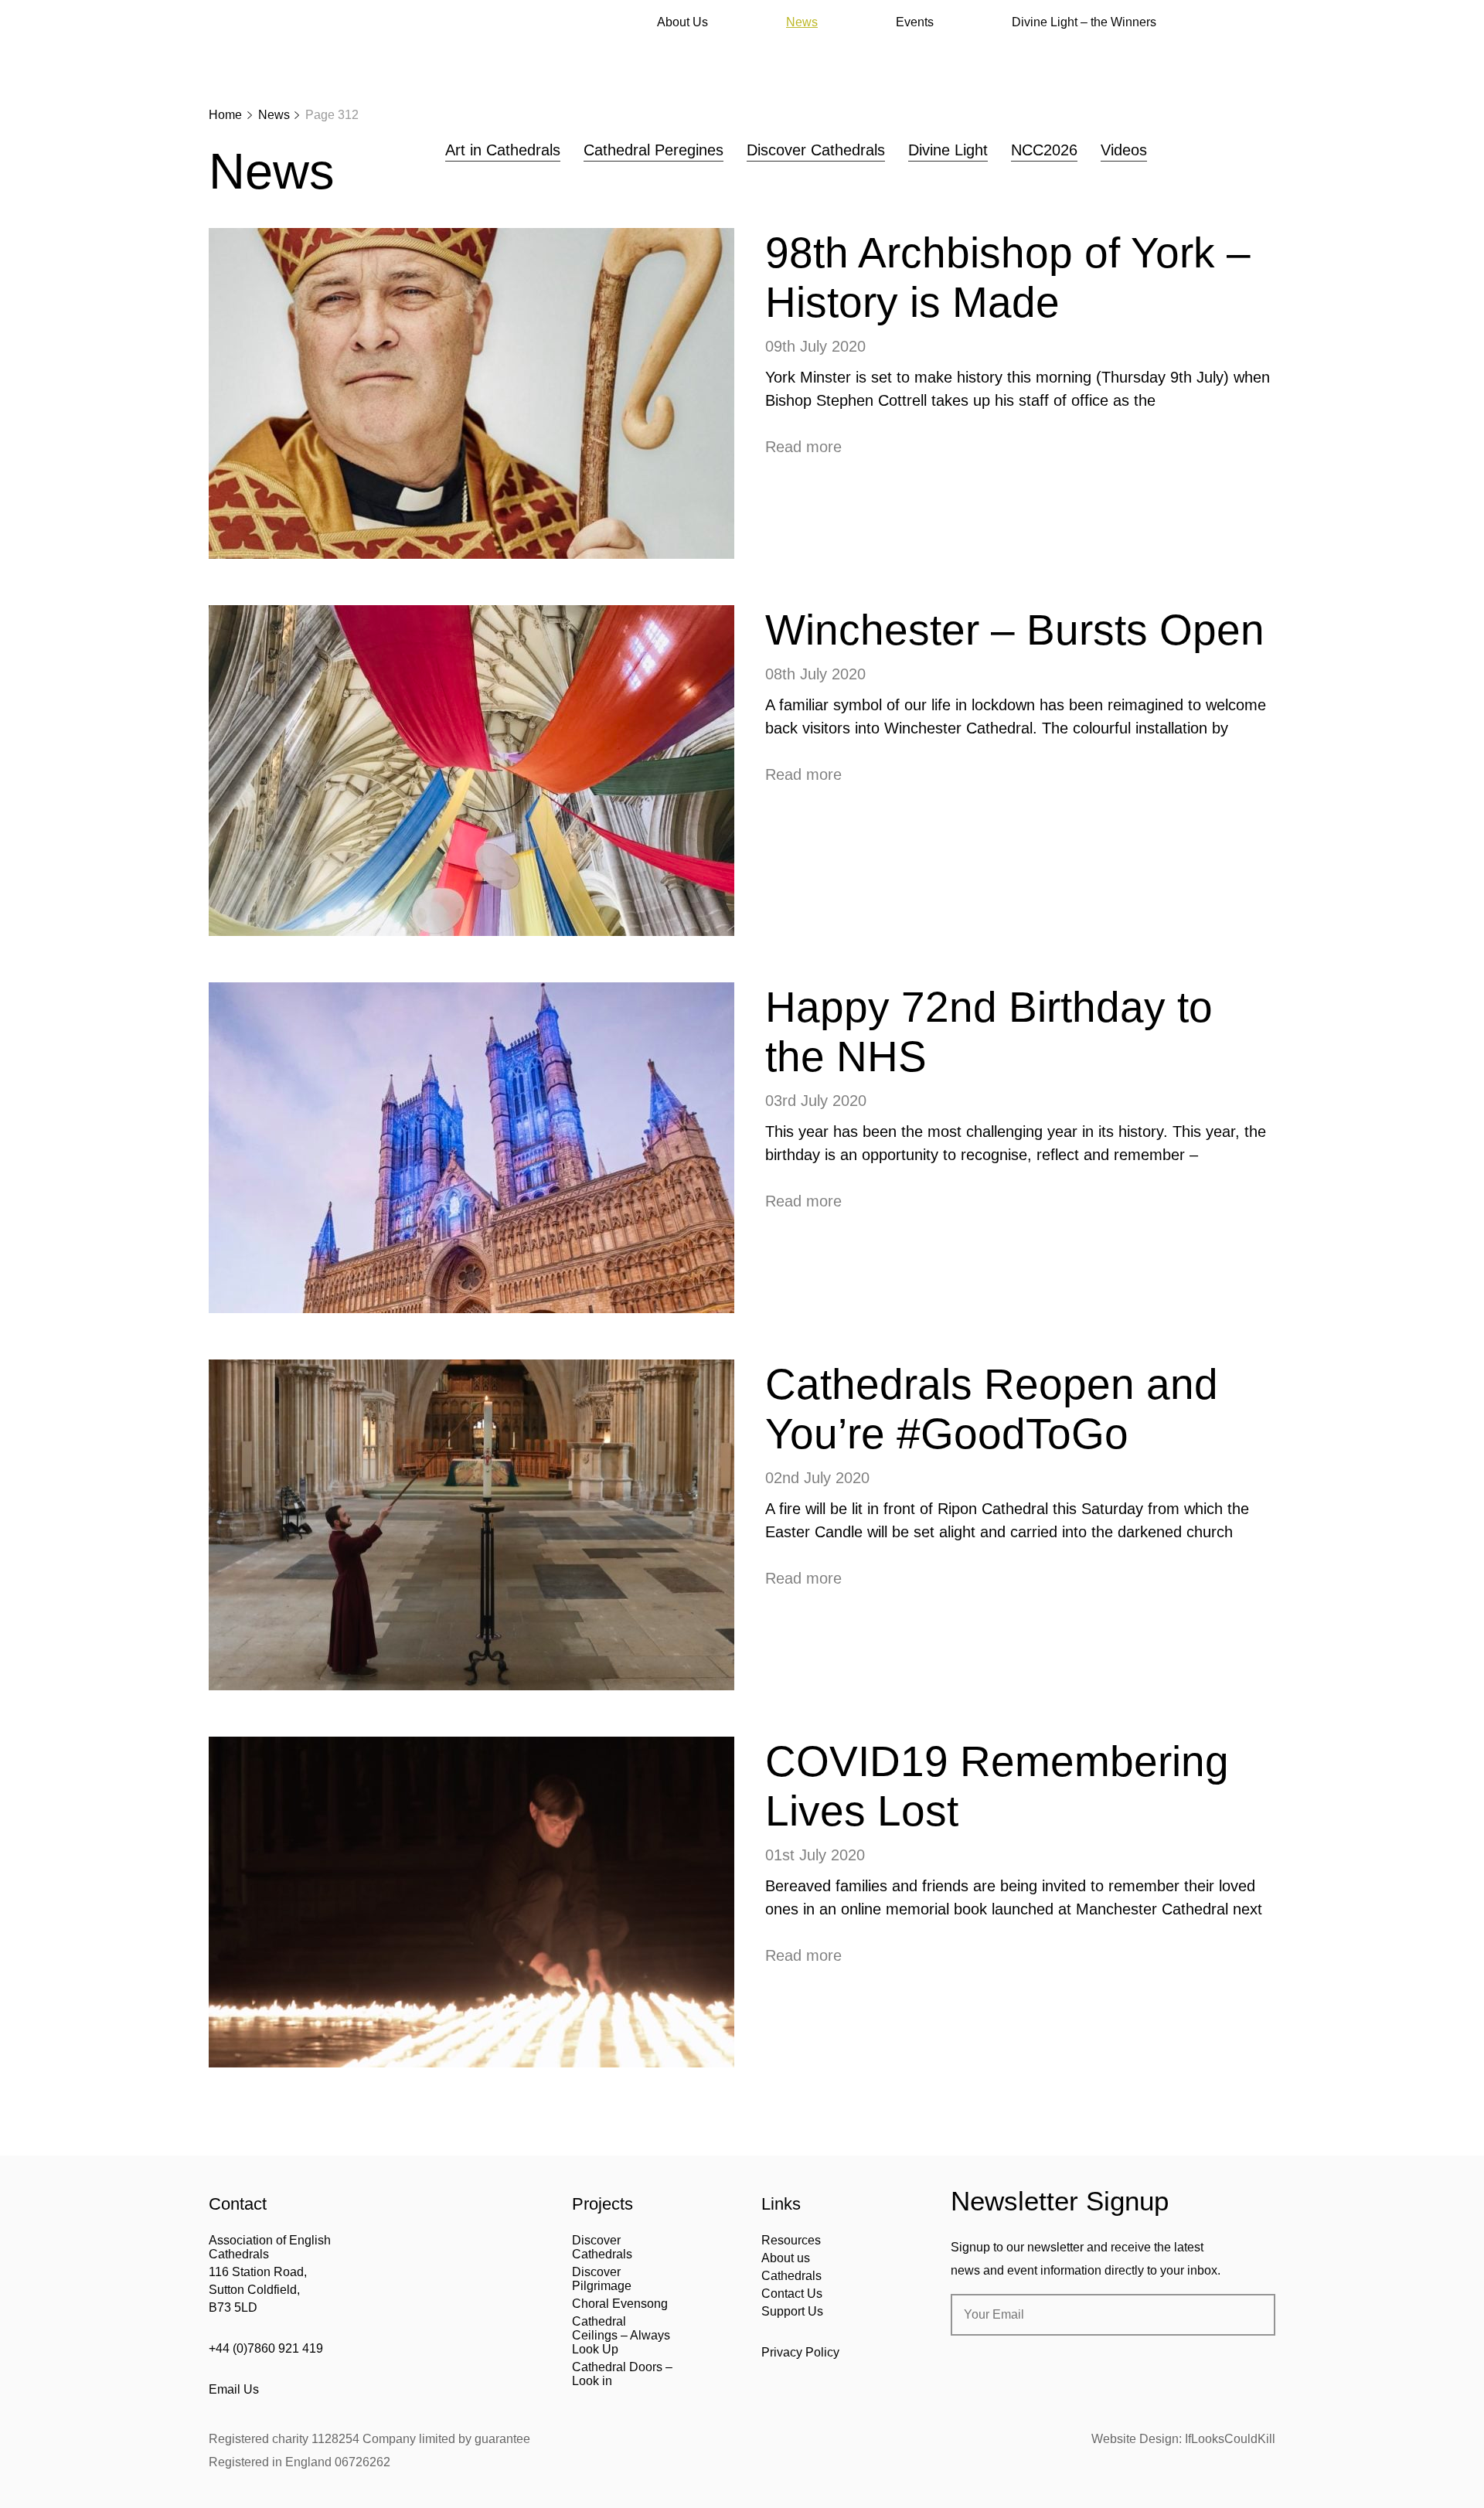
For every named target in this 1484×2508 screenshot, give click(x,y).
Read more (803, 447)
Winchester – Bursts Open (1015, 630)
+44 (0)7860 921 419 (266, 2348)
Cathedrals (791, 2276)
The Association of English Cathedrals (267, 54)
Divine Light (948, 150)
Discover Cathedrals (816, 150)
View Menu (1266, 22)
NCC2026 (1044, 150)
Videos (1124, 150)
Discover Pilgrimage (602, 2279)
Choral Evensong (620, 2304)
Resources (791, 2240)
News (802, 22)
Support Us (792, 2311)
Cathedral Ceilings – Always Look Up (621, 2335)
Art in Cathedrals (503, 150)
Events (915, 22)
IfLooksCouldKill (1230, 2439)
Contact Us (792, 2294)
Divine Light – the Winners (1084, 22)
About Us (682, 22)
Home (225, 115)
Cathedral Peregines (654, 150)
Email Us (234, 2389)
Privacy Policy (800, 2352)
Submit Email (1251, 2315)
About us (786, 2258)
